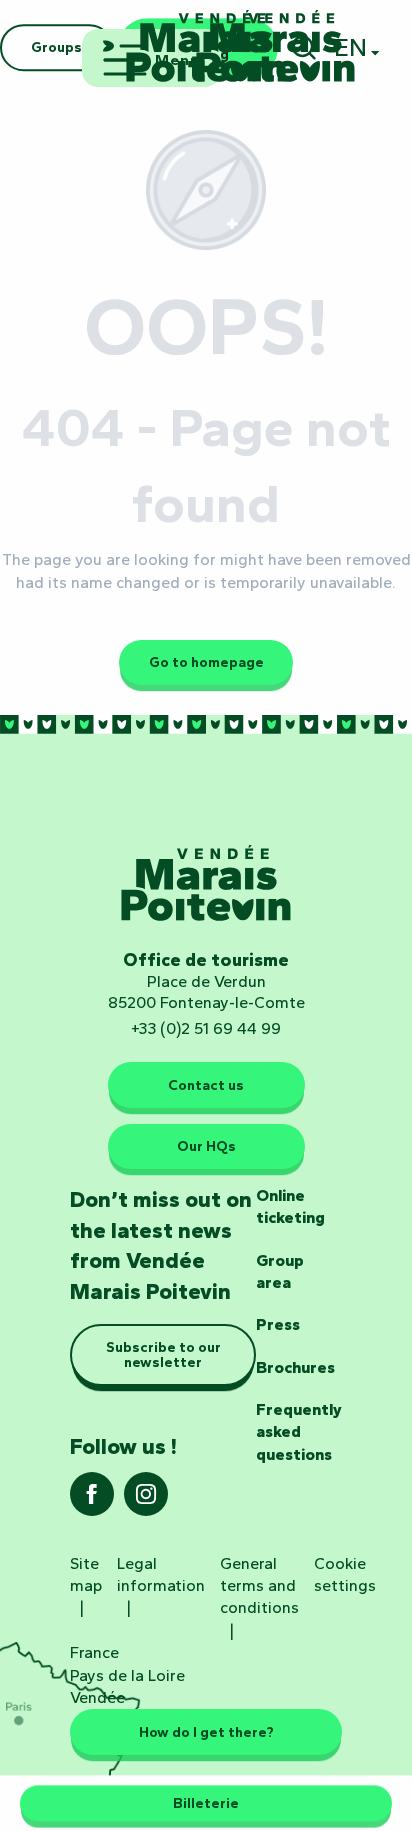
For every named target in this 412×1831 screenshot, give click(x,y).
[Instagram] (146, 1500)
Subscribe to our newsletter (163, 1354)
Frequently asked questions (299, 1432)
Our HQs (206, 1146)
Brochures (295, 1367)
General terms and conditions (259, 1586)
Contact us (206, 1085)
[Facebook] (92, 1500)
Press (278, 1324)
